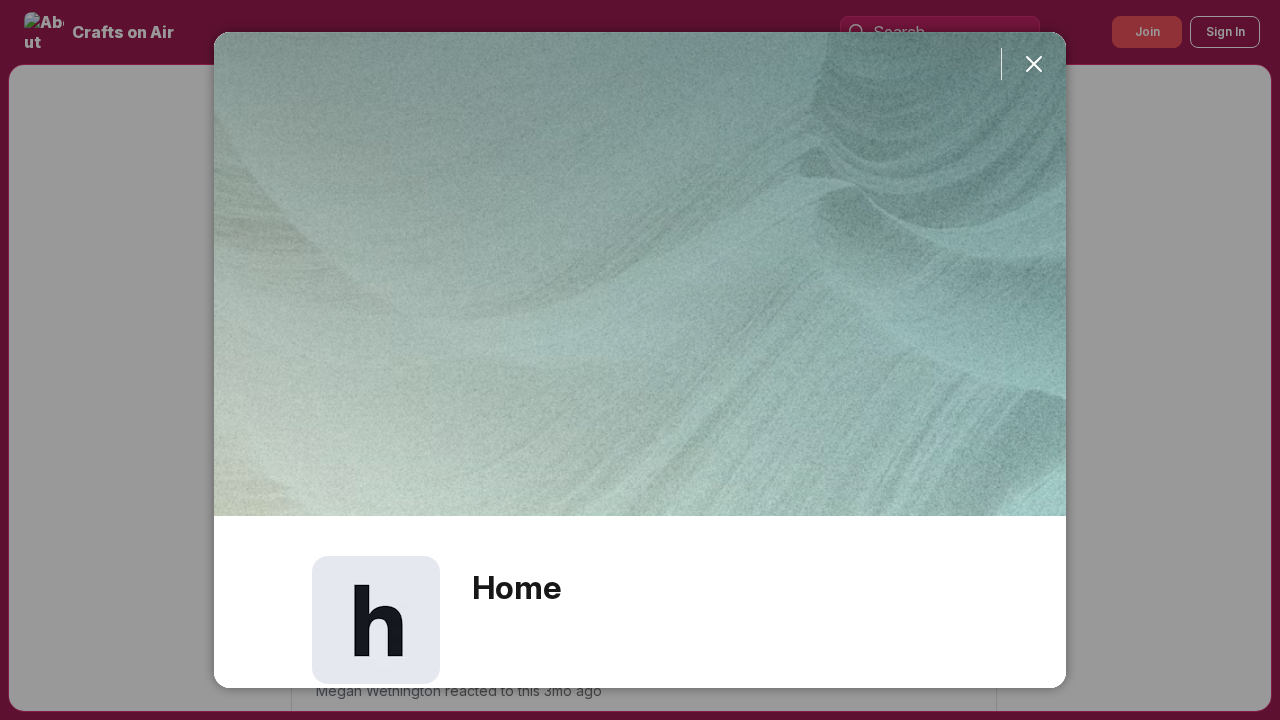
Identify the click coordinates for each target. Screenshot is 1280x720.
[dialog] (640, 360)
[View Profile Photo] (376, 620)
